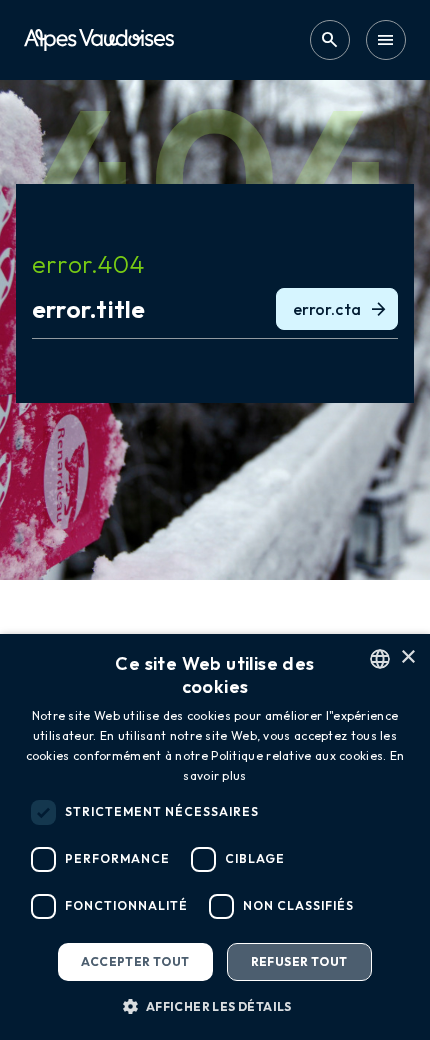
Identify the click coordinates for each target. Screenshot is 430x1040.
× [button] (407, 657)
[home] (99, 39)
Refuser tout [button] (299, 961)
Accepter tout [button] (135, 961)
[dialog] (215, 837)
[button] (214, 1006)
